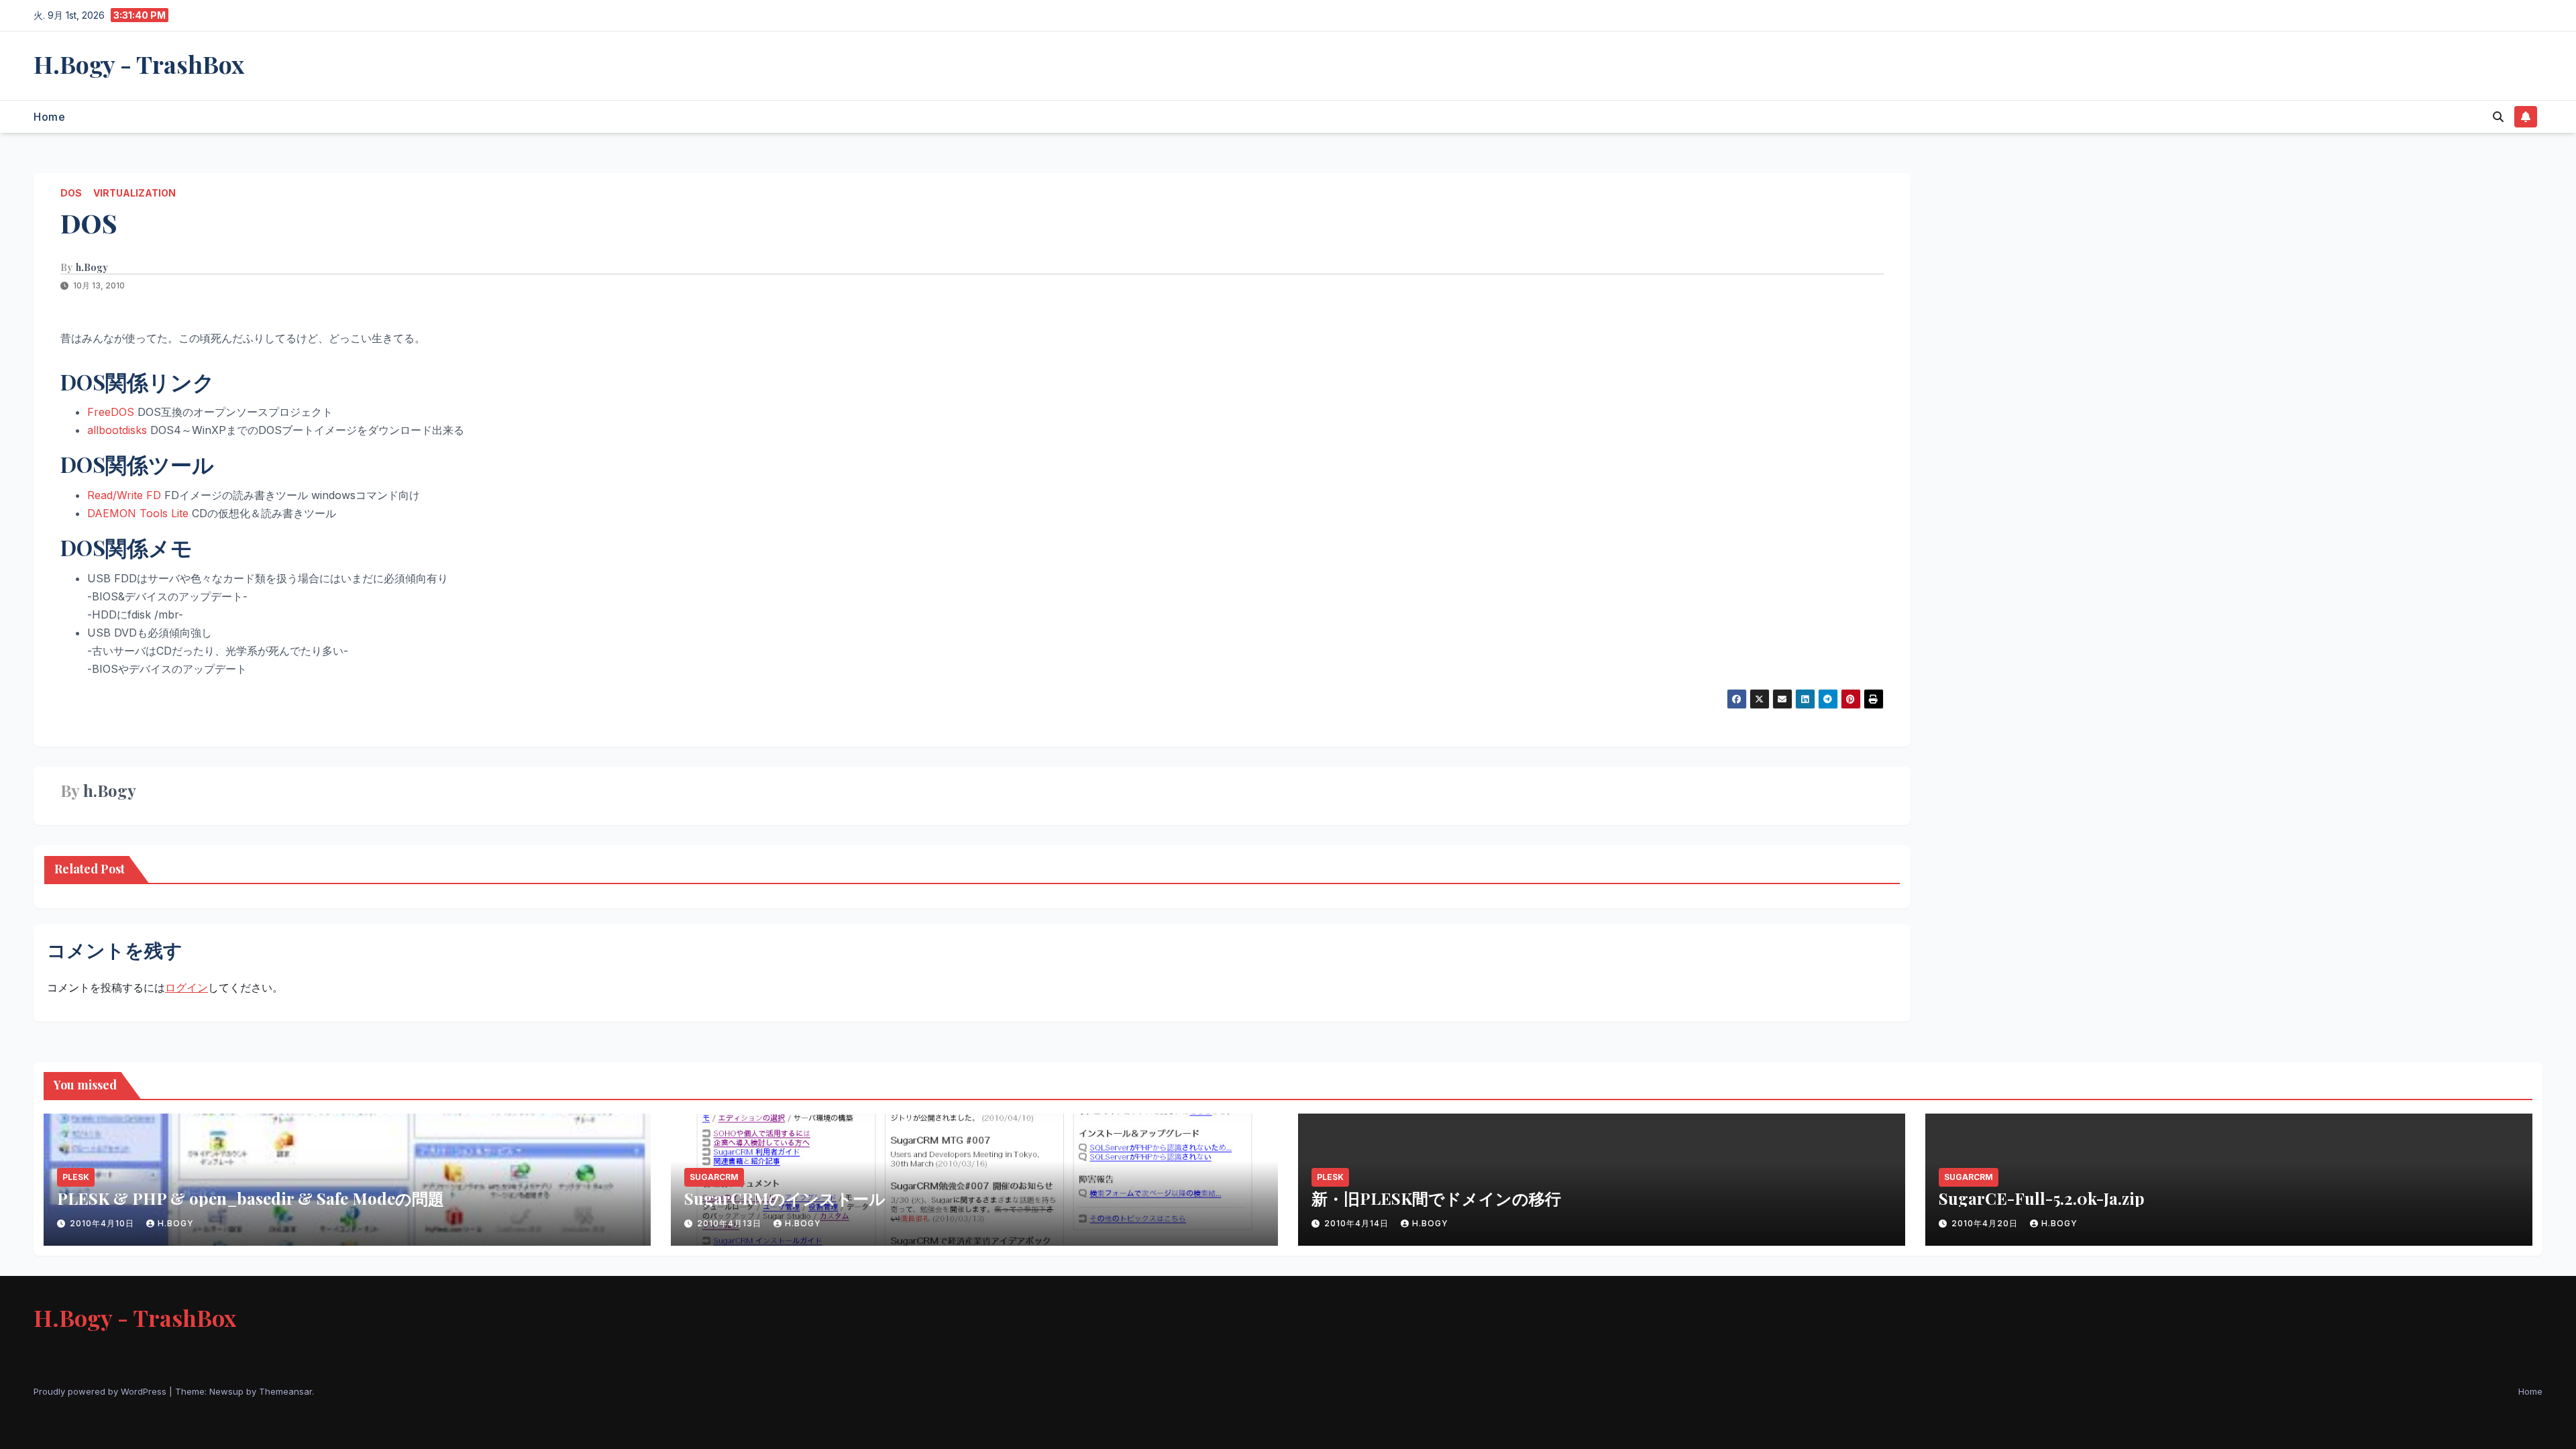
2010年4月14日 (1358, 1223)
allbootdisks (117, 430)
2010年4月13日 (731, 1223)
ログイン (186, 987)
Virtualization (135, 193)
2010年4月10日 (103, 1223)
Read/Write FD (124, 495)
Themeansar (285, 1391)
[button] (2498, 117)
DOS (71, 193)
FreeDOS (111, 412)
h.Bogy (92, 268)
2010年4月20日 (1986, 1223)
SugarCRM (714, 1177)
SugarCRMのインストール (785, 1198)
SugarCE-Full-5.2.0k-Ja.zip (2042, 1198)
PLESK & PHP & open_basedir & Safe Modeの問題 (251, 1198)
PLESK (76, 1177)
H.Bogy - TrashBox (139, 64)
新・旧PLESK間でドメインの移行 (1436, 1198)
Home (49, 117)
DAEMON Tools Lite (138, 513)
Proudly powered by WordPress (101, 1391)
